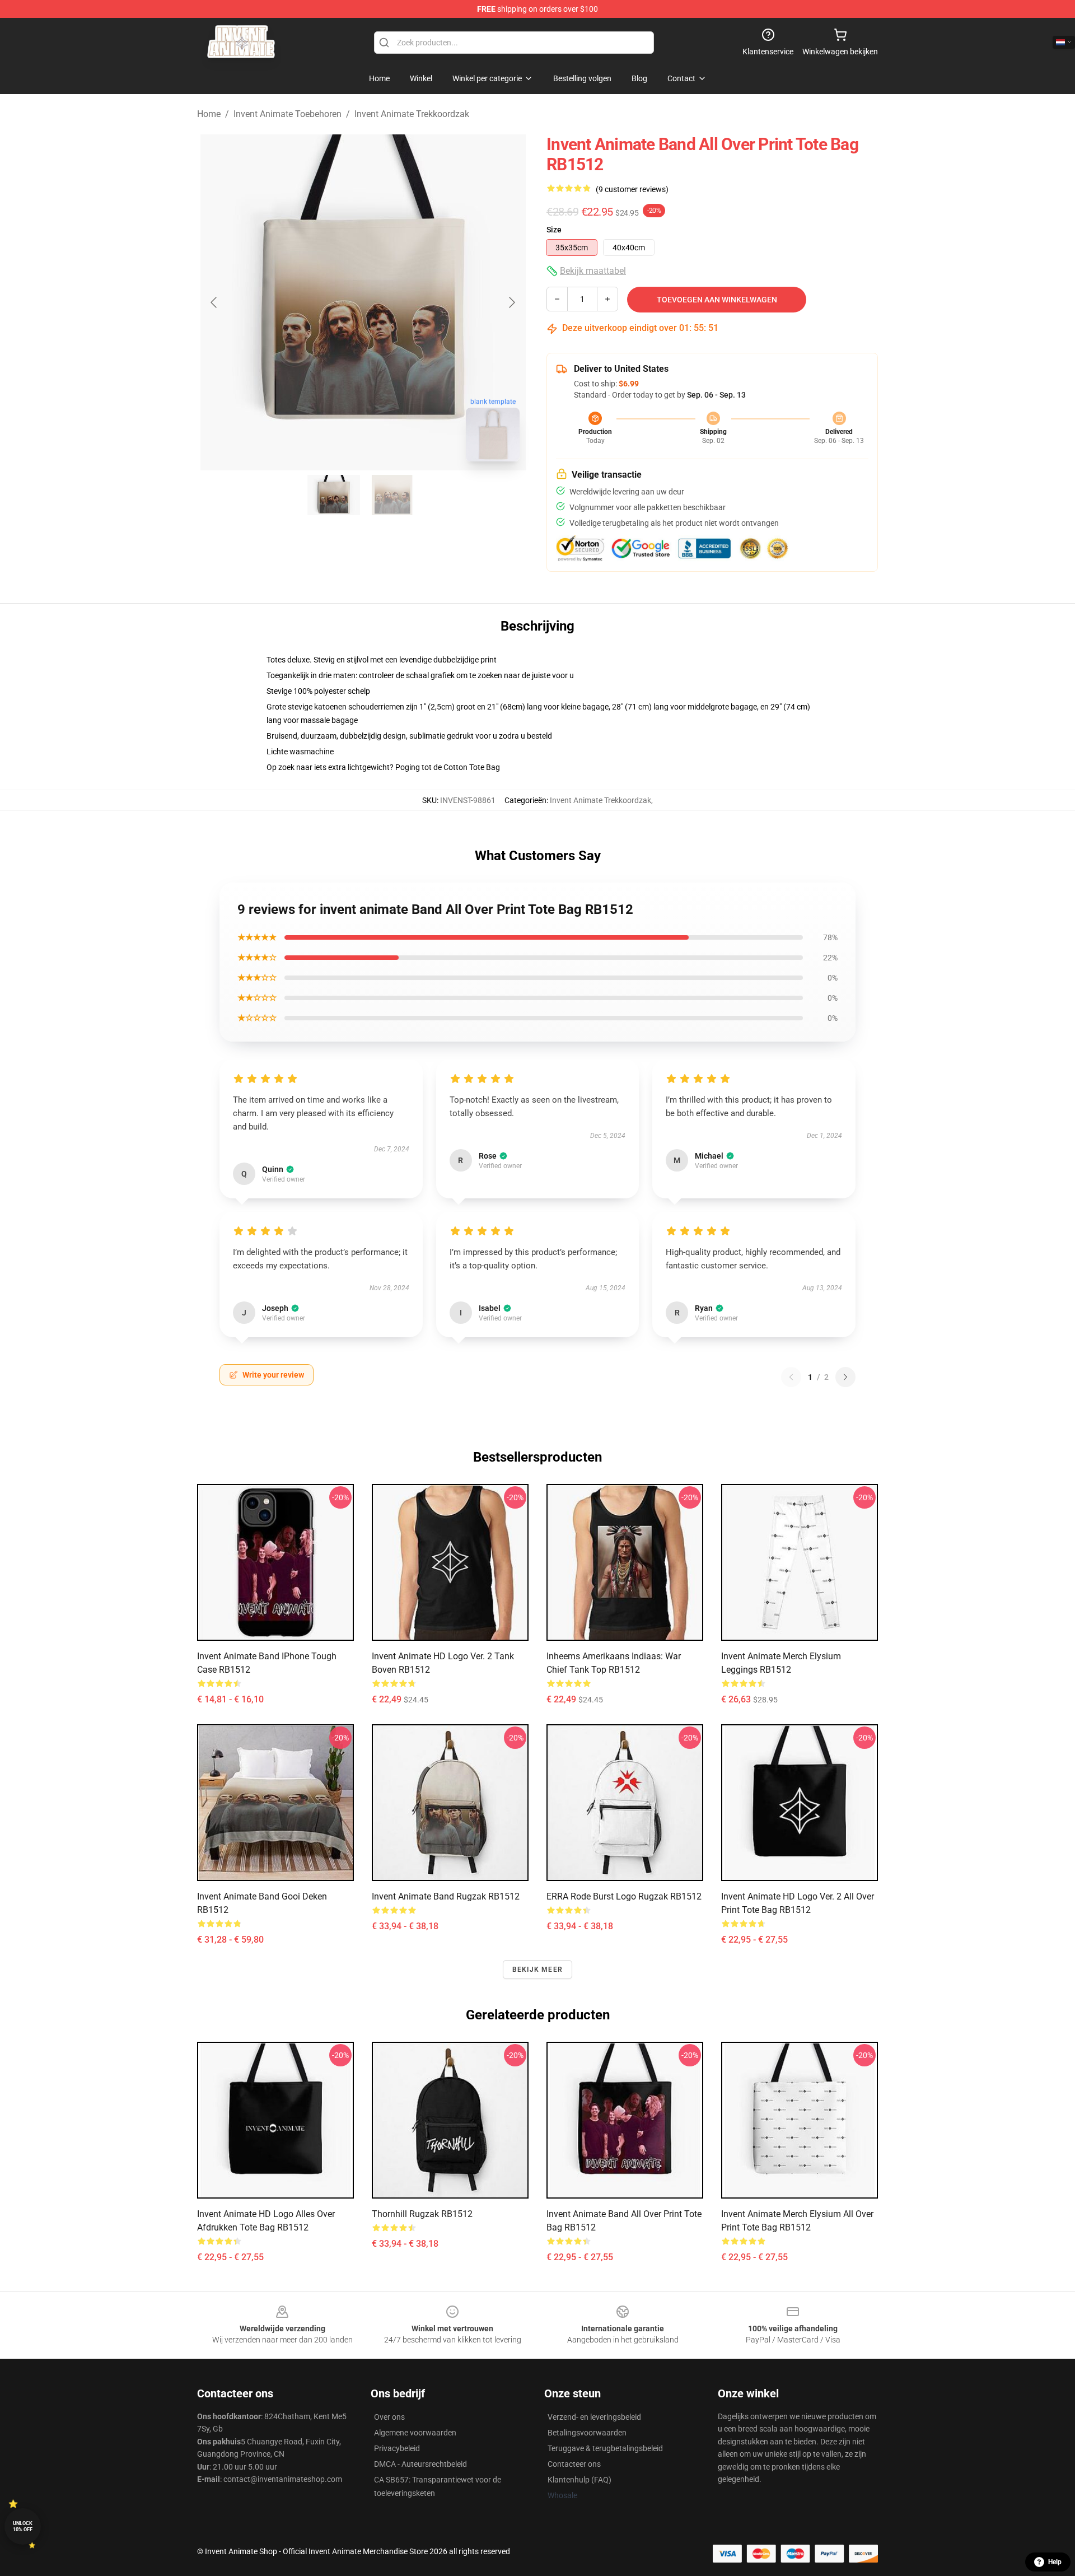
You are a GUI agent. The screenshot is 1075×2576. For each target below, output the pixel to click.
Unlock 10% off (23, 2526)
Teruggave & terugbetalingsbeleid (605, 2448)
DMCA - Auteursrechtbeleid (420, 2464)
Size (554, 230)
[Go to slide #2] (392, 495)
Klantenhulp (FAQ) (579, 2480)
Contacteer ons (574, 2464)
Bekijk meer (537, 1970)
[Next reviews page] (845, 1377)
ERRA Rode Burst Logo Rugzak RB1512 (624, 1896)
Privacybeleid (397, 2448)
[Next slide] (511, 302)
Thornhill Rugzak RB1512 (422, 2214)
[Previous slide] (214, 302)
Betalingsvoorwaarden (587, 2433)
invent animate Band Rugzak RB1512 (446, 1896)
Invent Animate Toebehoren (288, 114)
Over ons (389, 2417)
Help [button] (1055, 2562)
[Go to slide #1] (334, 495)
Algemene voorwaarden (415, 2433)
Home (209, 114)
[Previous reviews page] (791, 1377)
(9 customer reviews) (632, 189)
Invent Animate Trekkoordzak (412, 114)
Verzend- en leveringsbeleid (594, 2417)
